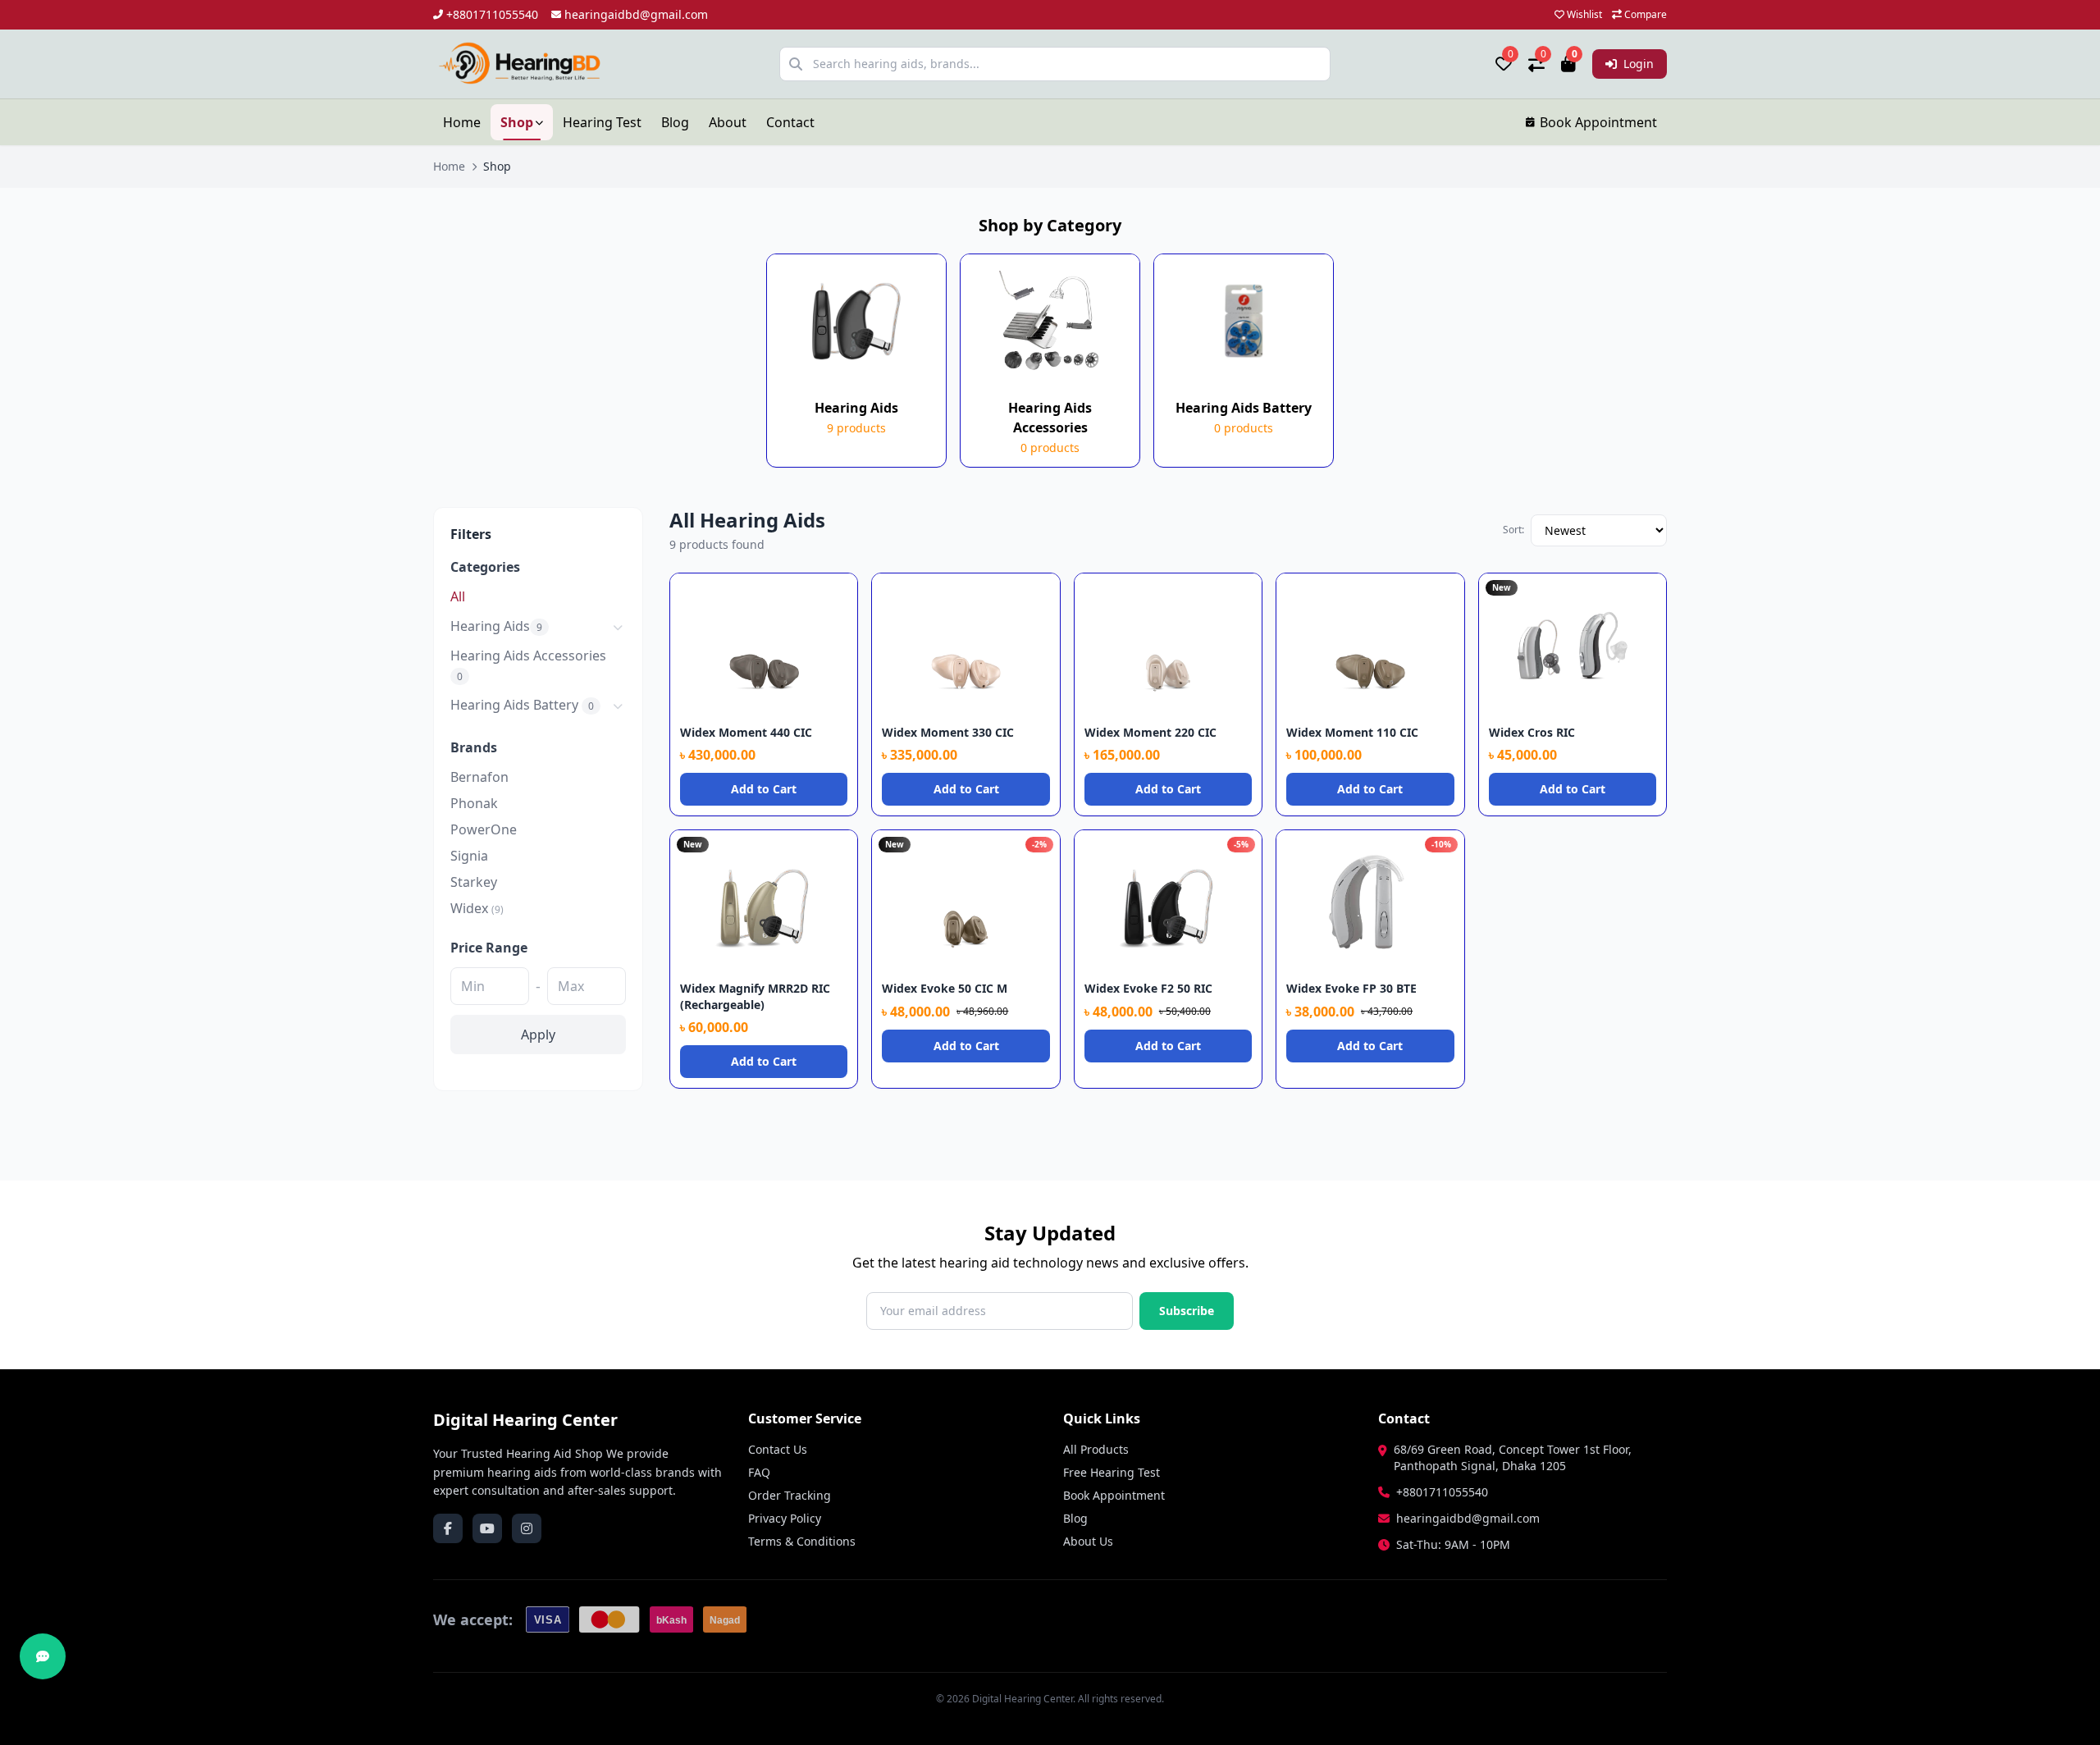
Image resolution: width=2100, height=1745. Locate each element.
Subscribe (1187, 1311)
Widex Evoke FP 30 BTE (1351, 988)
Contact (790, 122)
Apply (538, 1035)
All (458, 596)
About (728, 122)
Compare (1644, 15)
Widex (477, 908)
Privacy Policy (785, 1518)
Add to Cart (764, 789)
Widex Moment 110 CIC (1352, 732)
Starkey (474, 882)
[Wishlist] (813, 592)
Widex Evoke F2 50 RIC (1148, 988)
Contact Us (778, 1449)
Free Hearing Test (1112, 1472)
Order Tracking (790, 1495)
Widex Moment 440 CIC (746, 732)
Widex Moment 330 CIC (948, 732)
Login (1637, 64)
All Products (1096, 1449)
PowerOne (484, 829)
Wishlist (1583, 15)
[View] (839, 592)
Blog (675, 122)
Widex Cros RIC (1532, 732)
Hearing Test (602, 122)
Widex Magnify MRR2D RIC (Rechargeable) (755, 996)
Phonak (474, 803)
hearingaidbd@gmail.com (636, 14)
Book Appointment (1598, 122)
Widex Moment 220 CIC (1150, 732)
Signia (469, 856)
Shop (517, 122)
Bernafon (479, 777)
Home (462, 122)
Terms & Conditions (802, 1541)
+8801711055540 (492, 14)
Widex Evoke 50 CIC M (945, 988)
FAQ (759, 1472)
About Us (1088, 1541)
